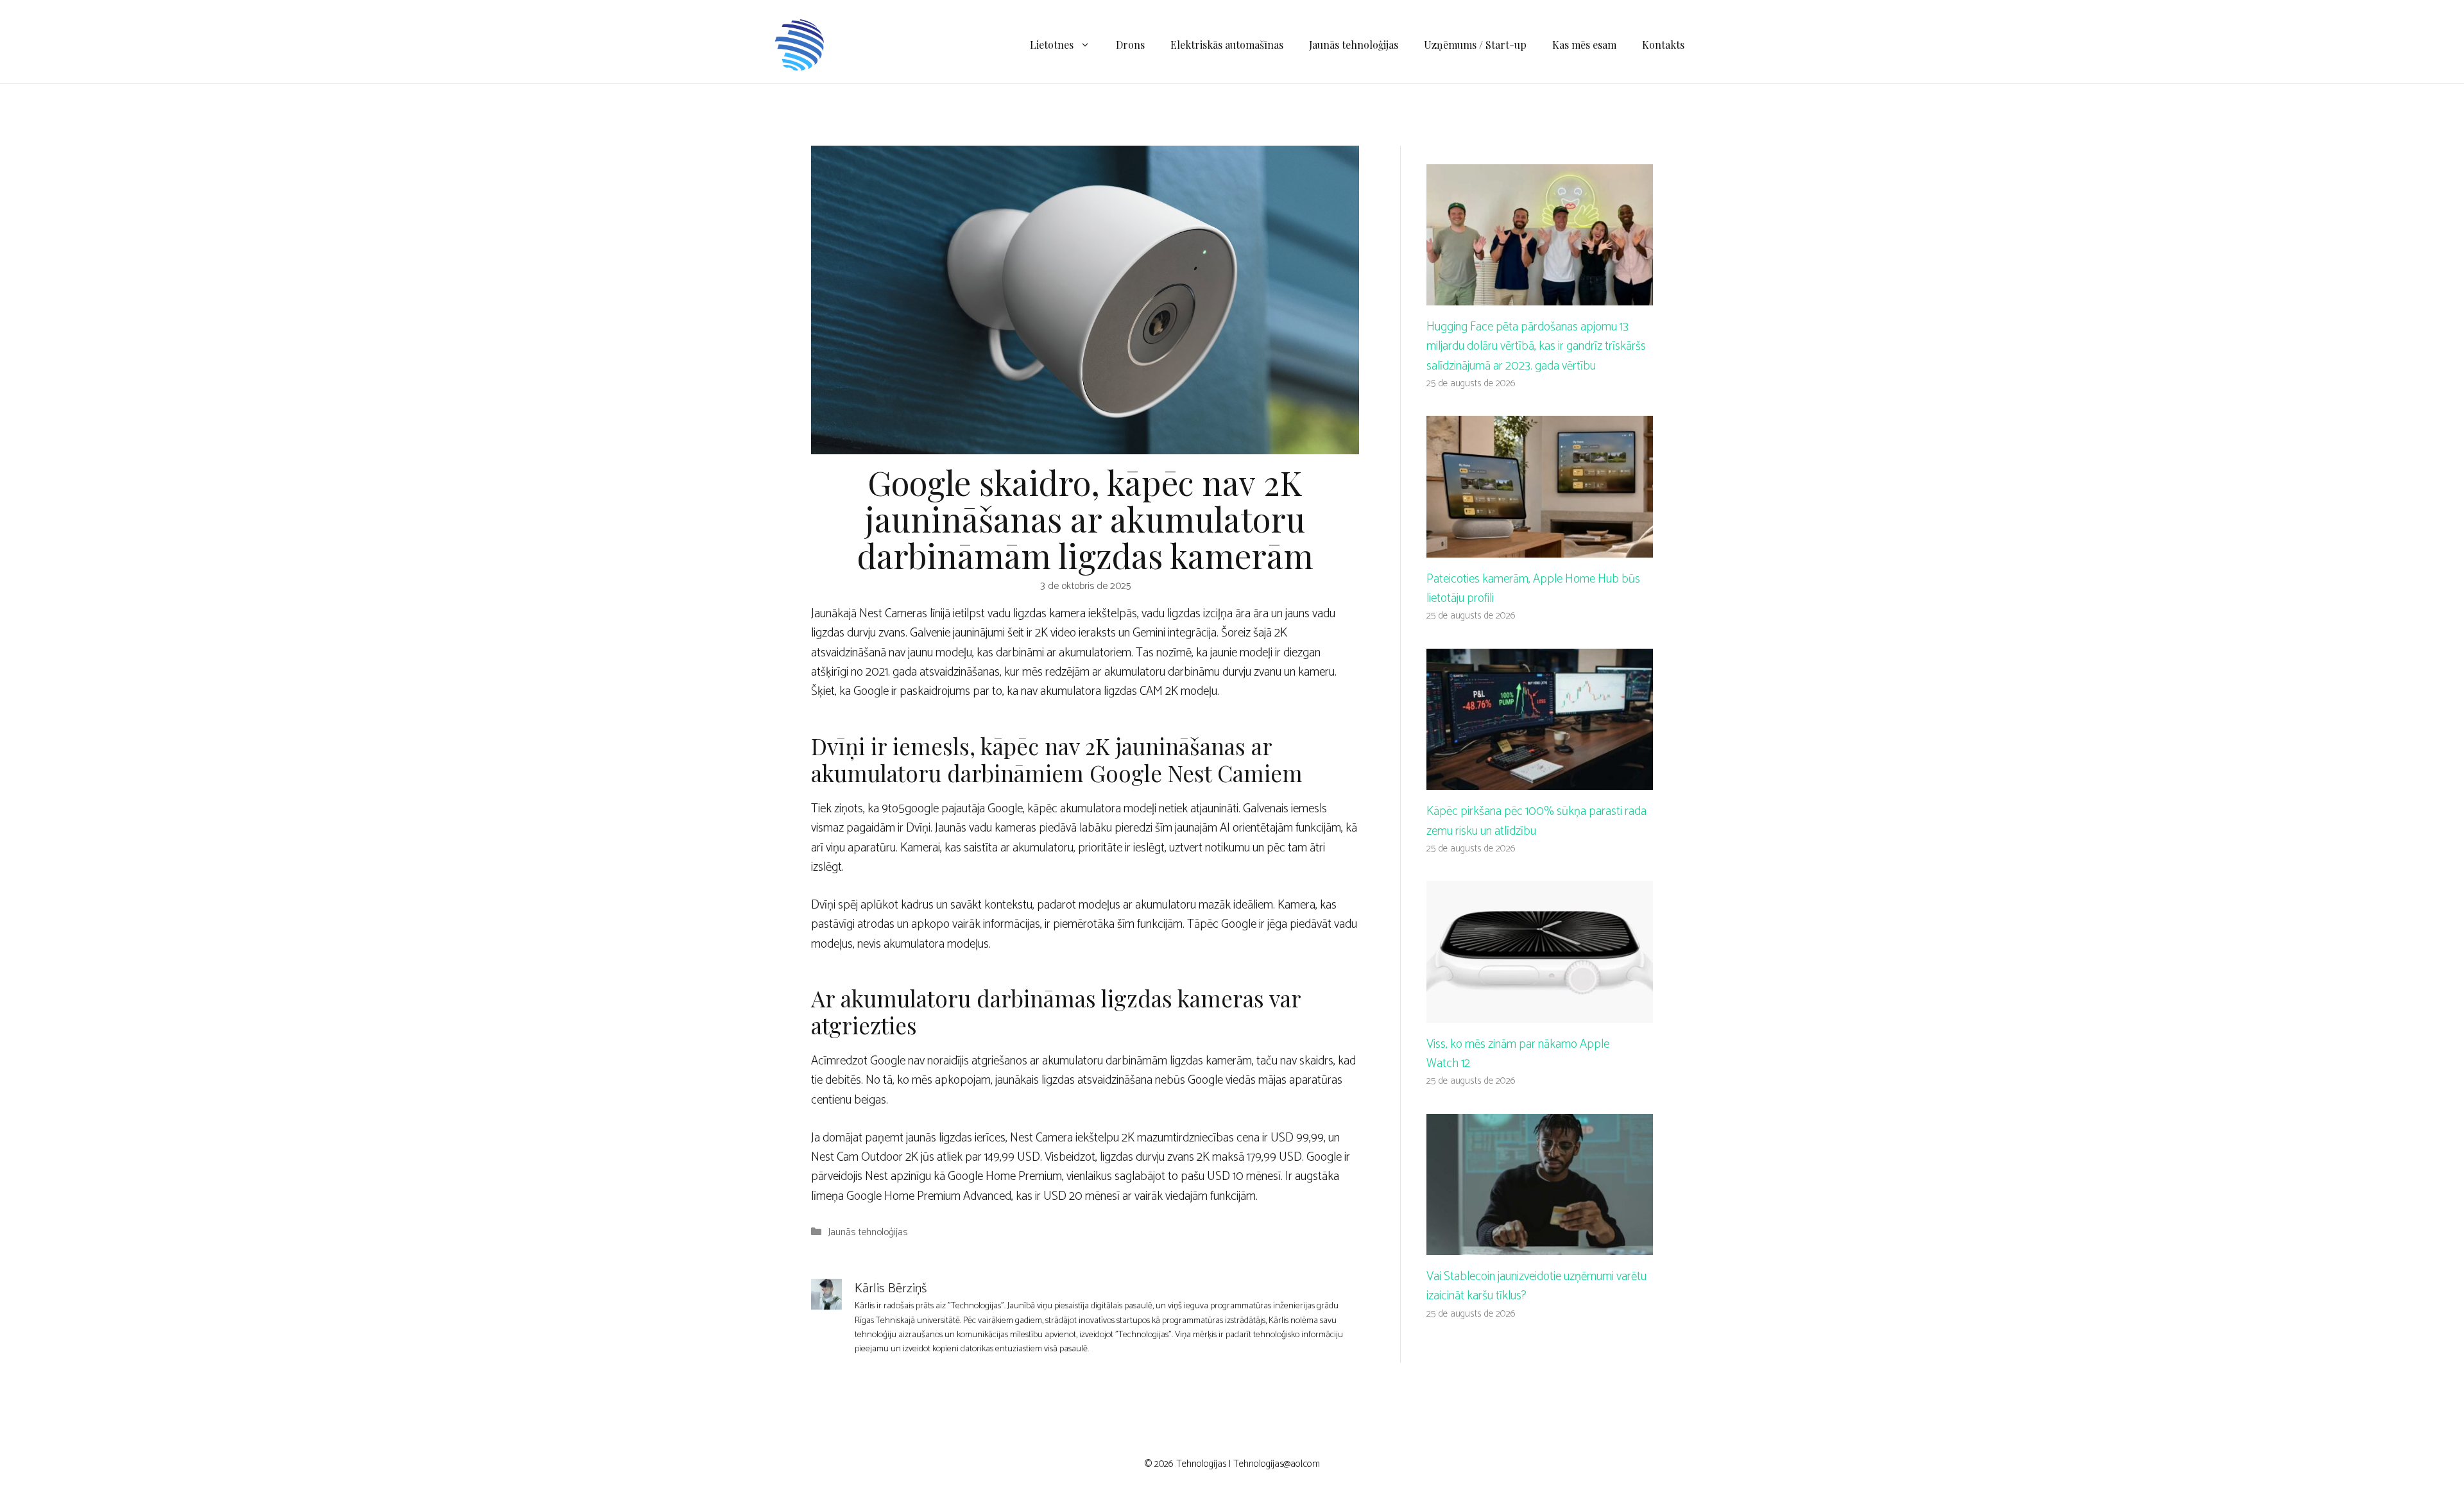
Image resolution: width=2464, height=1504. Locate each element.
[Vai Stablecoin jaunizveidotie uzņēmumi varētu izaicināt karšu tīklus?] (1540, 1245)
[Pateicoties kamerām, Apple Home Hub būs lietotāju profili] (1540, 547)
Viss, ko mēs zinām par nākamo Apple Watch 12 (1518, 1054)
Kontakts (1663, 45)
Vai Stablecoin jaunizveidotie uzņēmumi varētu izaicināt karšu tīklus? (1536, 1286)
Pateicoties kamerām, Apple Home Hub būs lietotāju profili (1533, 589)
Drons (1130, 45)
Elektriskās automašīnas (1227, 45)
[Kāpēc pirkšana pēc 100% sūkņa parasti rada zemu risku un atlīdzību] (1540, 780)
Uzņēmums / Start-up (1475, 45)
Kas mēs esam (1584, 45)
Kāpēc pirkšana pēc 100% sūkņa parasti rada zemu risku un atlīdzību (1536, 821)
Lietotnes (1052, 45)
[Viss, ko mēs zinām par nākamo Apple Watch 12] (1540, 1012)
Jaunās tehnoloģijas (1354, 45)
